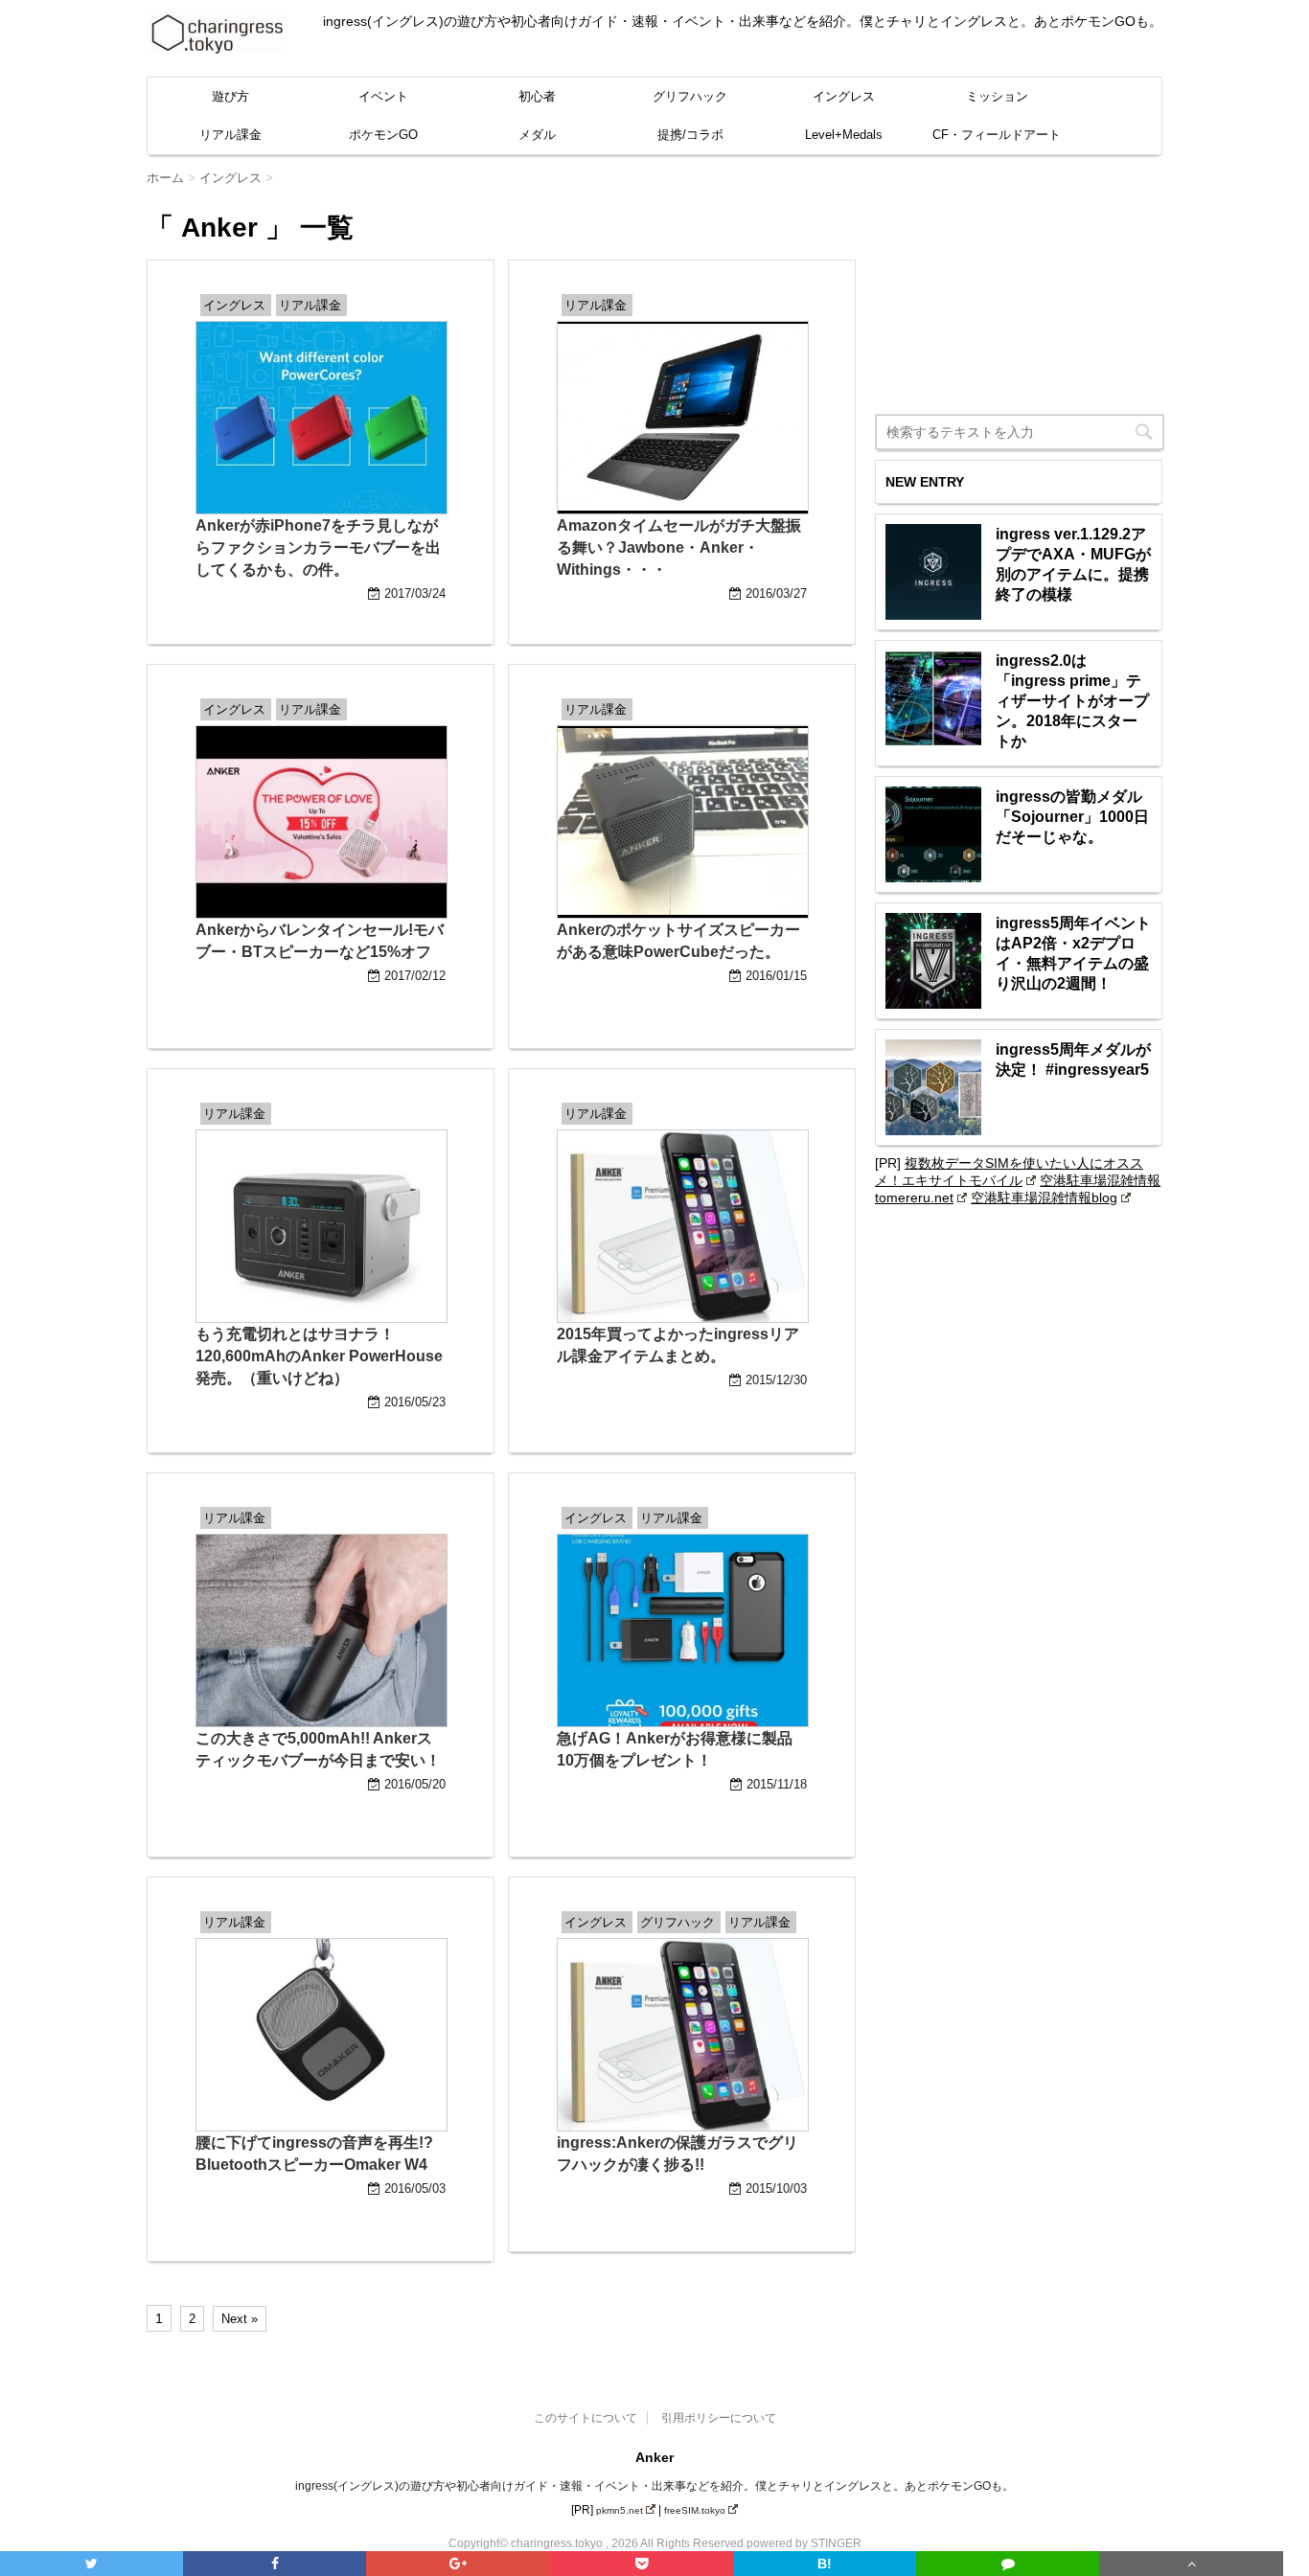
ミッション (997, 96)
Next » (240, 2319)
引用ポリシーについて (719, 2418)
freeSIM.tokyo (695, 2510)
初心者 (537, 96)
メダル (537, 135)
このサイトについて (586, 2418)
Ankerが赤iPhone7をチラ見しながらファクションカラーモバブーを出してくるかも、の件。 (318, 547)
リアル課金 (230, 135)
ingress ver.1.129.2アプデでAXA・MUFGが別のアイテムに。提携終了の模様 (1073, 564)
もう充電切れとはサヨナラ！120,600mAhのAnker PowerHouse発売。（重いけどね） (319, 1356)
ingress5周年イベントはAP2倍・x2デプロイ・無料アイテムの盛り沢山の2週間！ (1073, 953)
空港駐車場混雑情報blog (1044, 1197)
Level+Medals (844, 135)
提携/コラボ (690, 135)
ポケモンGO (383, 135)
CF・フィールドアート (997, 135)
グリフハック (690, 96)
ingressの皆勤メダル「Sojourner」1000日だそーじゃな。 (1072, 817)
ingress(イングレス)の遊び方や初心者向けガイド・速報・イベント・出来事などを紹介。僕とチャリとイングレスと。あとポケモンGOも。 (654, 2486)
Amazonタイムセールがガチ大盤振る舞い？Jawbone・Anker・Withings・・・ (679, 547)
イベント (383, 96)
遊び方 (230, 96)
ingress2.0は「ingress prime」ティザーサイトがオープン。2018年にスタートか (1072, 701)
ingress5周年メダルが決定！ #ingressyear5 (1073, 1060)
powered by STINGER (804, 2543)
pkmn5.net (620, 2510)
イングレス (844, 96)
